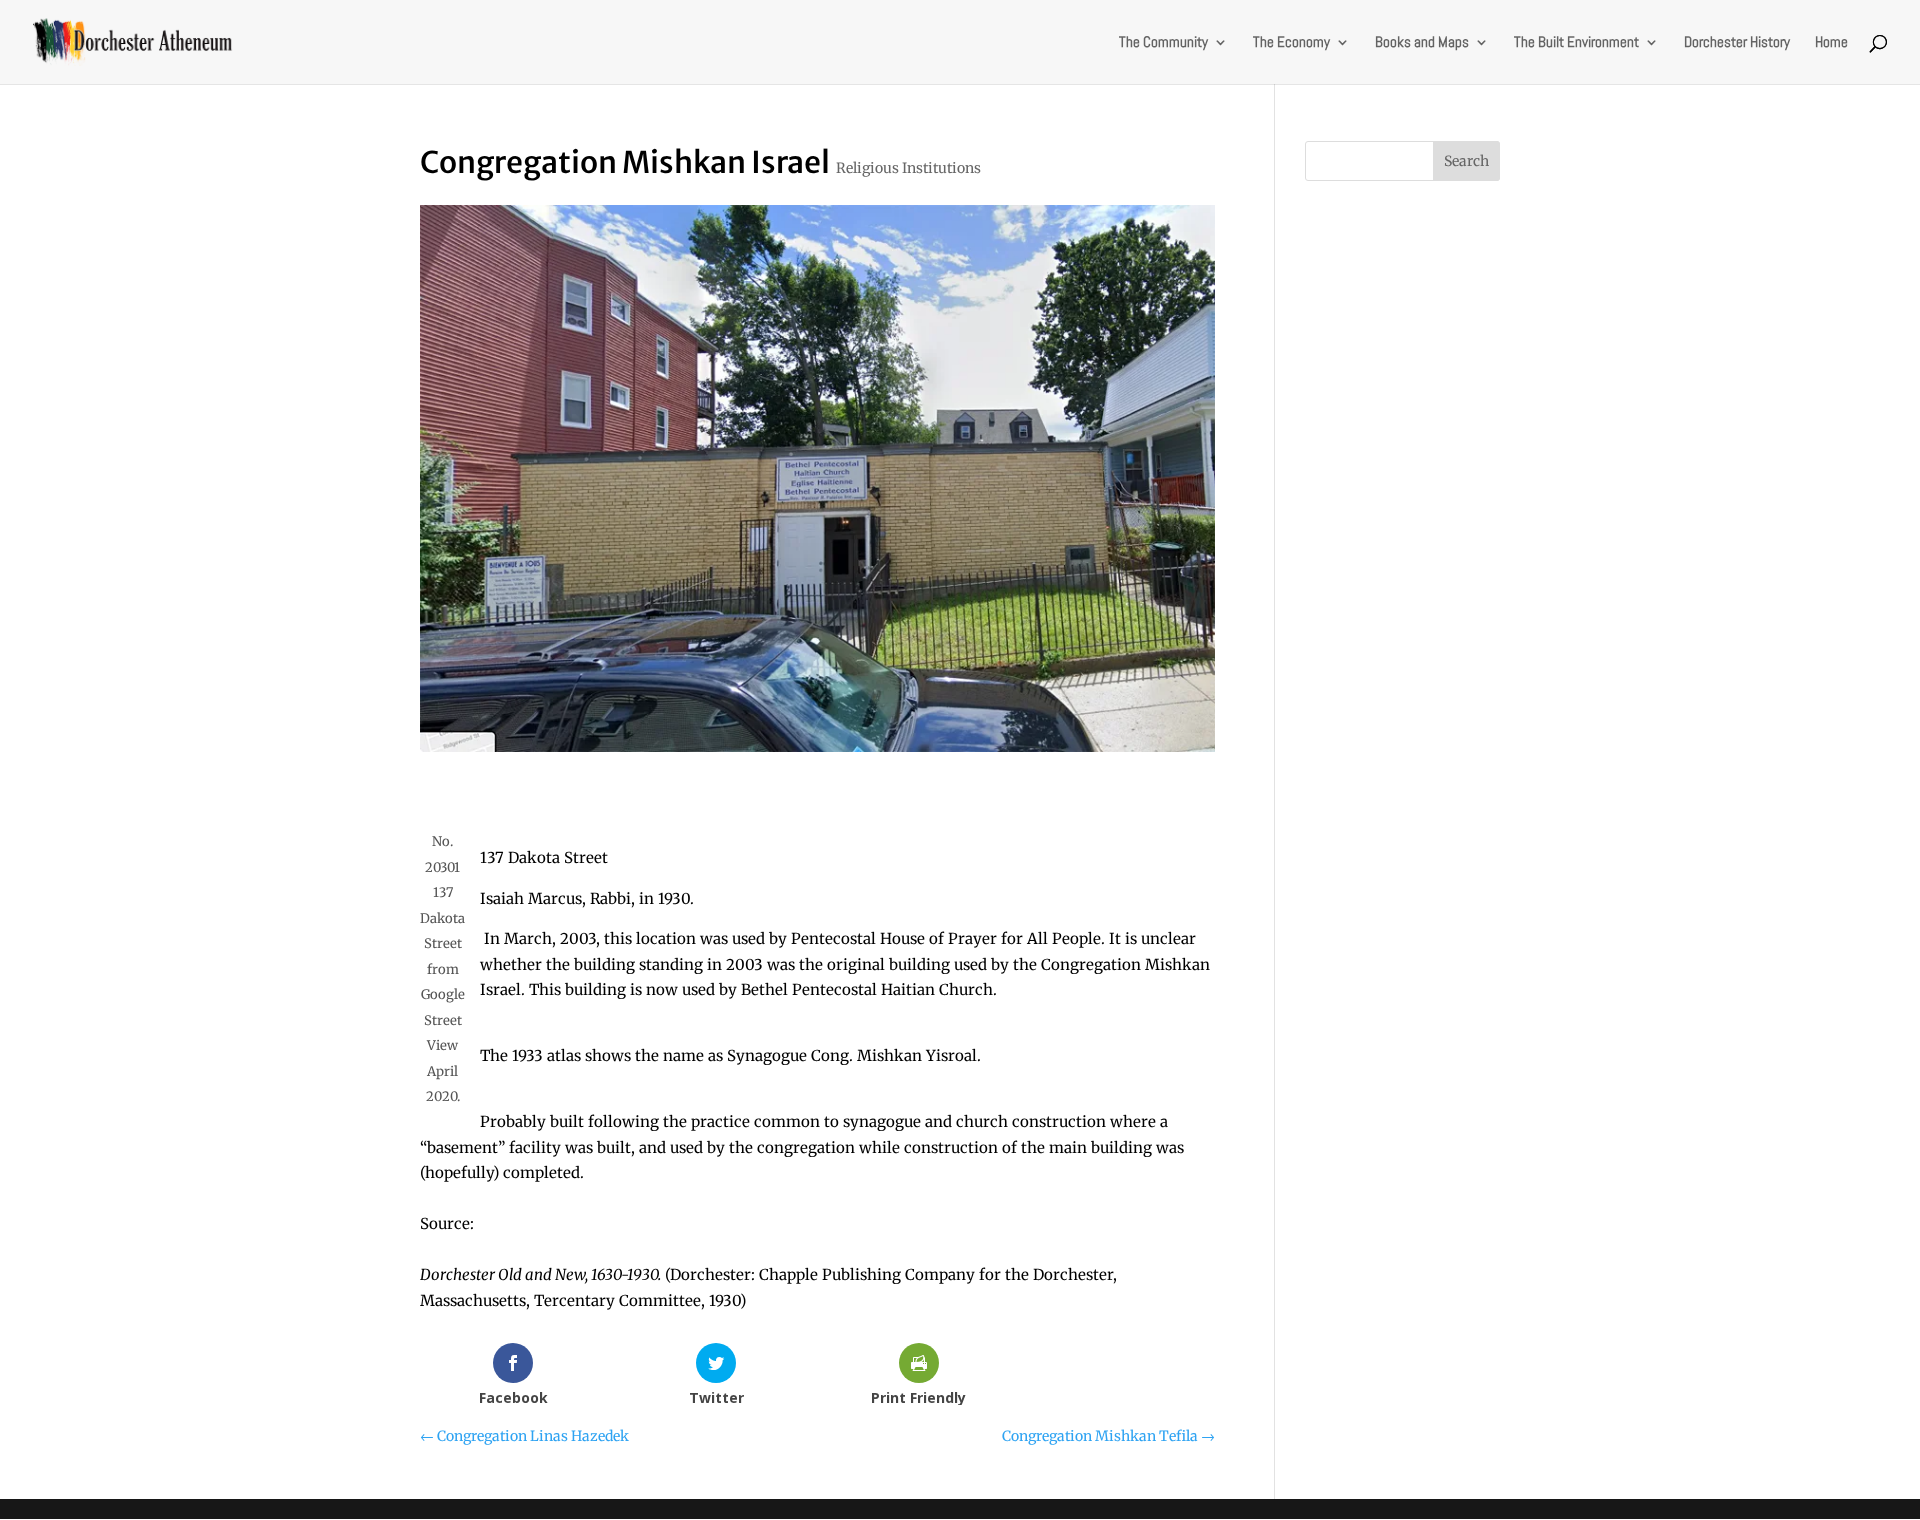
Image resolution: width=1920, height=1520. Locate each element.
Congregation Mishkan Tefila (1108, 1436)
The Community (1163, 43)
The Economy (1291, 43)
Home (1831, 43)
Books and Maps (1422, 43)
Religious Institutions (908, 168)
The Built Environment (1576, 43)
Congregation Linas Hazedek (524, 1436)
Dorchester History (1737, 43)
